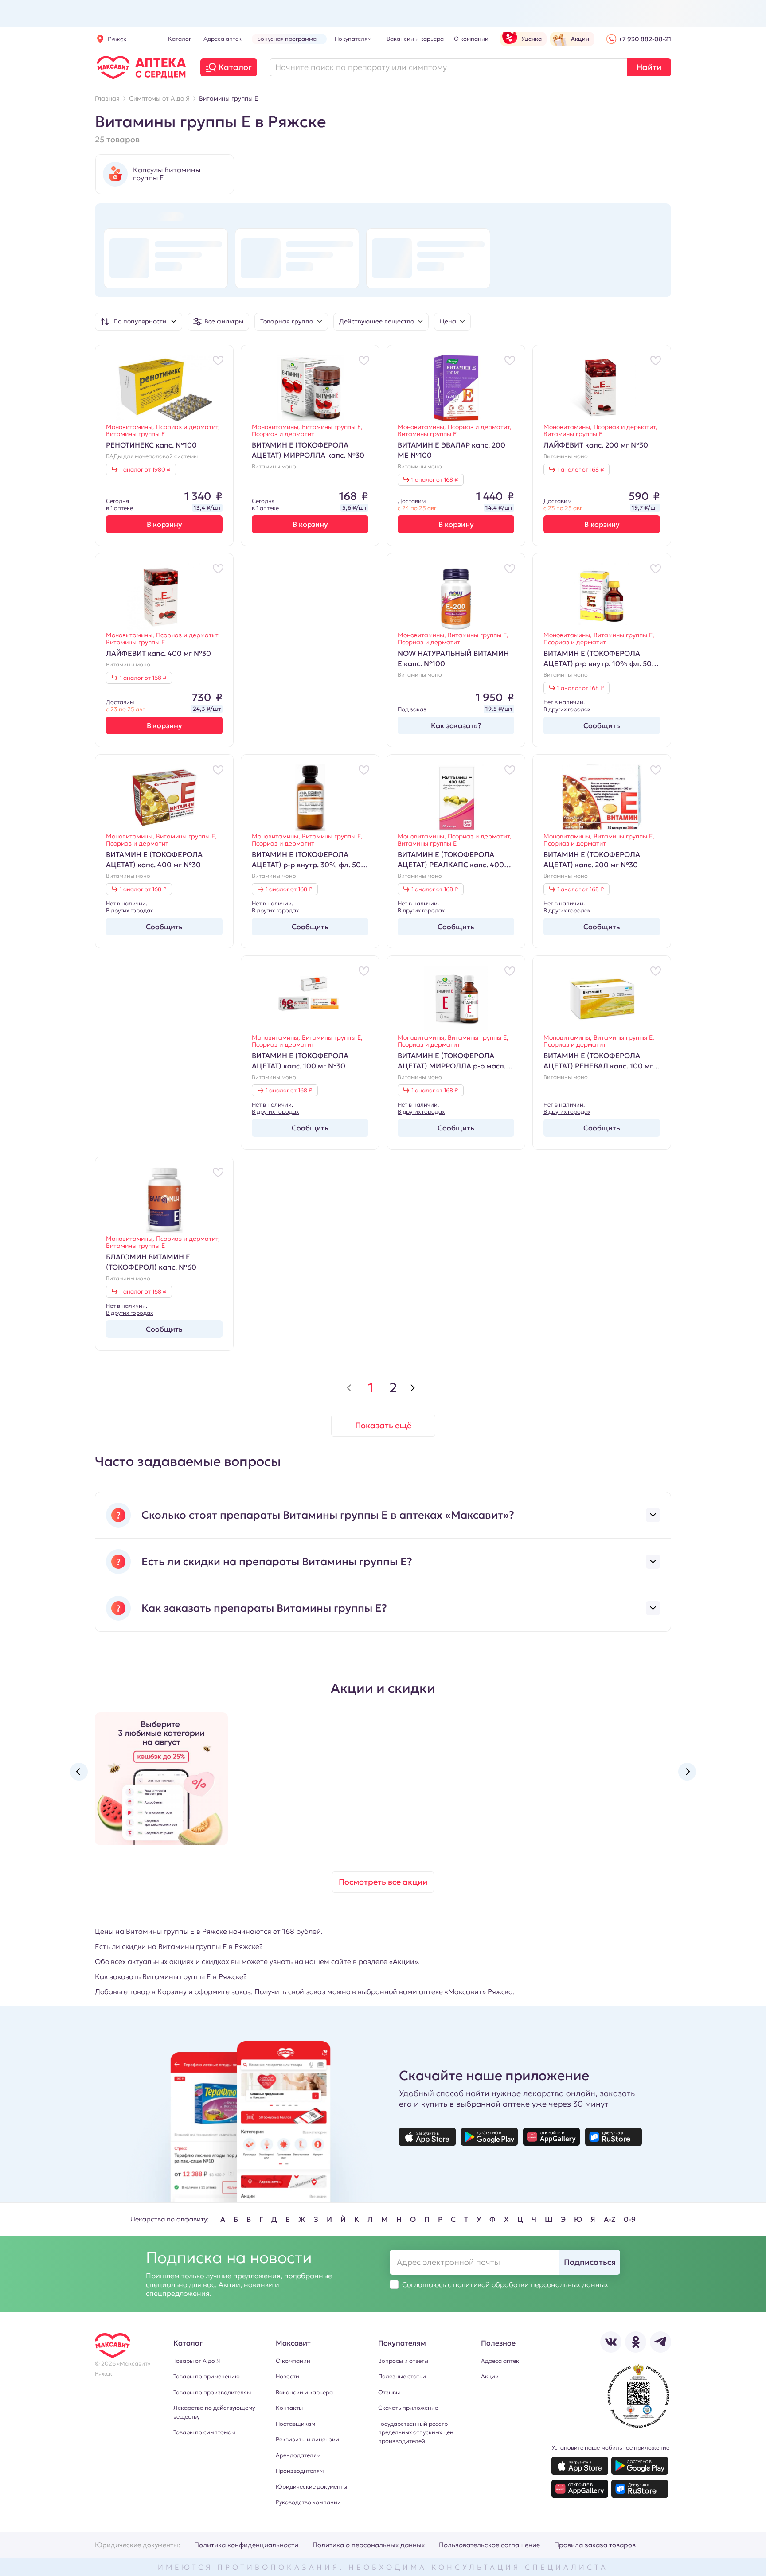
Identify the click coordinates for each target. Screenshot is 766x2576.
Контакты (289, 2408)
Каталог (235, 67)
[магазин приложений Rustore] (614, 2137)
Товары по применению (207, 2376)
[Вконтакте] (611, 2342)
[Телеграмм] (660, 2342)
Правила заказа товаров (595, 2545)
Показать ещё (383, 1425)
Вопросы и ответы (403, 2361)
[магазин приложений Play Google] (489, 2137)
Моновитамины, (131, 427)
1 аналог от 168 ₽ (435, 480)
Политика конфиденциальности (246, 2545)
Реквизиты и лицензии (307, 2439)
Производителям (300, 2471)
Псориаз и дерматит (283, 434)
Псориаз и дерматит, (188, 427)
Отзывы (389, 2392)
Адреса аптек (500, 2361)
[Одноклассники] (636, 2342)
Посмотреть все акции (383, 1882)
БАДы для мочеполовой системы (152, 456)
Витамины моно (274, 467)
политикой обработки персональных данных (531, 2284)
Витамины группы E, (332, 427)
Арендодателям (298, 2455)
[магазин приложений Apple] (427, 2137)
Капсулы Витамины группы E (167, 174)
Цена (448, 321)
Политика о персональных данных (369, 2545)
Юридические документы (311, 2487)
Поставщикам (295, 2424)
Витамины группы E (135, 434)
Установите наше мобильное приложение (610, 2448)
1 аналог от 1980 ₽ (145, 470)
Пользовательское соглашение (489, 2545)
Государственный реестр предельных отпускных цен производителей (416, 2432)
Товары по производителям (212, 2392)
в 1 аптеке (119, 508)
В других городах (567, 709)
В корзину (164, 524)
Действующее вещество (377, 321)
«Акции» (404, 1961)
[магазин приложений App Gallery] (551, 2137)
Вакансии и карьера (304, 2392)
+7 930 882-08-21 (645, 39)
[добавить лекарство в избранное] (218, 360)
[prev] (349, 1388)
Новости (287, 2376)
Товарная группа (287, 321)
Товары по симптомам (204, 2432)
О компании (293, 2361)
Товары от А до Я (197, 2361)
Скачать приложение (408, 2408)
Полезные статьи (402, 2376)
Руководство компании (308, 2502)
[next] (413, 1388)
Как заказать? (456, 725)
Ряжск (117, 39)
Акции (490, 2376)
